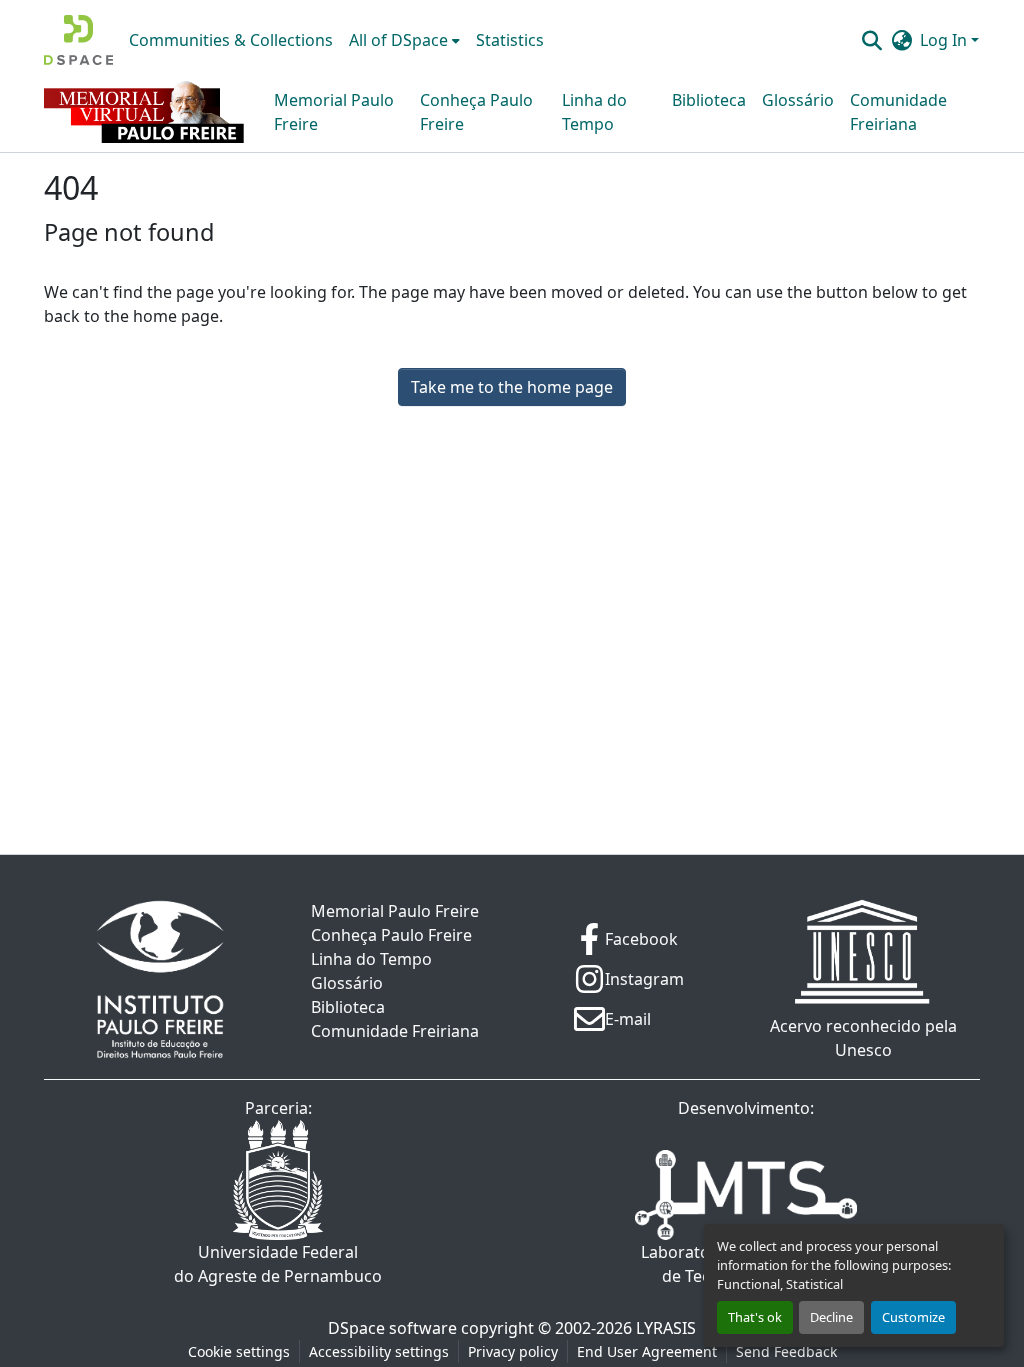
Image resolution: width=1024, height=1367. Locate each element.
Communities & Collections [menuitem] (231, 40)
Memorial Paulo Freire (334, 112)
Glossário (798, 100)
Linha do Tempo (594, 112)
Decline (831, 1317)
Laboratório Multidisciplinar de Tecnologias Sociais (746, 1264)
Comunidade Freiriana (898, 112)
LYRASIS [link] (666, 1328)
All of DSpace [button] (398, 40)
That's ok (755, 1317)
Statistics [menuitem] (510, 40)
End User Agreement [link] (647, 1351)
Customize (913, 1317)
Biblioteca (709, 100)
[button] (78, 40)
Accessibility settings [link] (379, 1351)
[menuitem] (404, 40)
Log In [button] (945, 40)
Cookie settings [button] (239, 1351)
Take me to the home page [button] (512, 387)
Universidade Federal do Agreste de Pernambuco (278, 1264)
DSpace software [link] (392, 1328)
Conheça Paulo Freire (476, 112)
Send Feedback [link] (786, 1351)
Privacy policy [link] (513, 1351)
